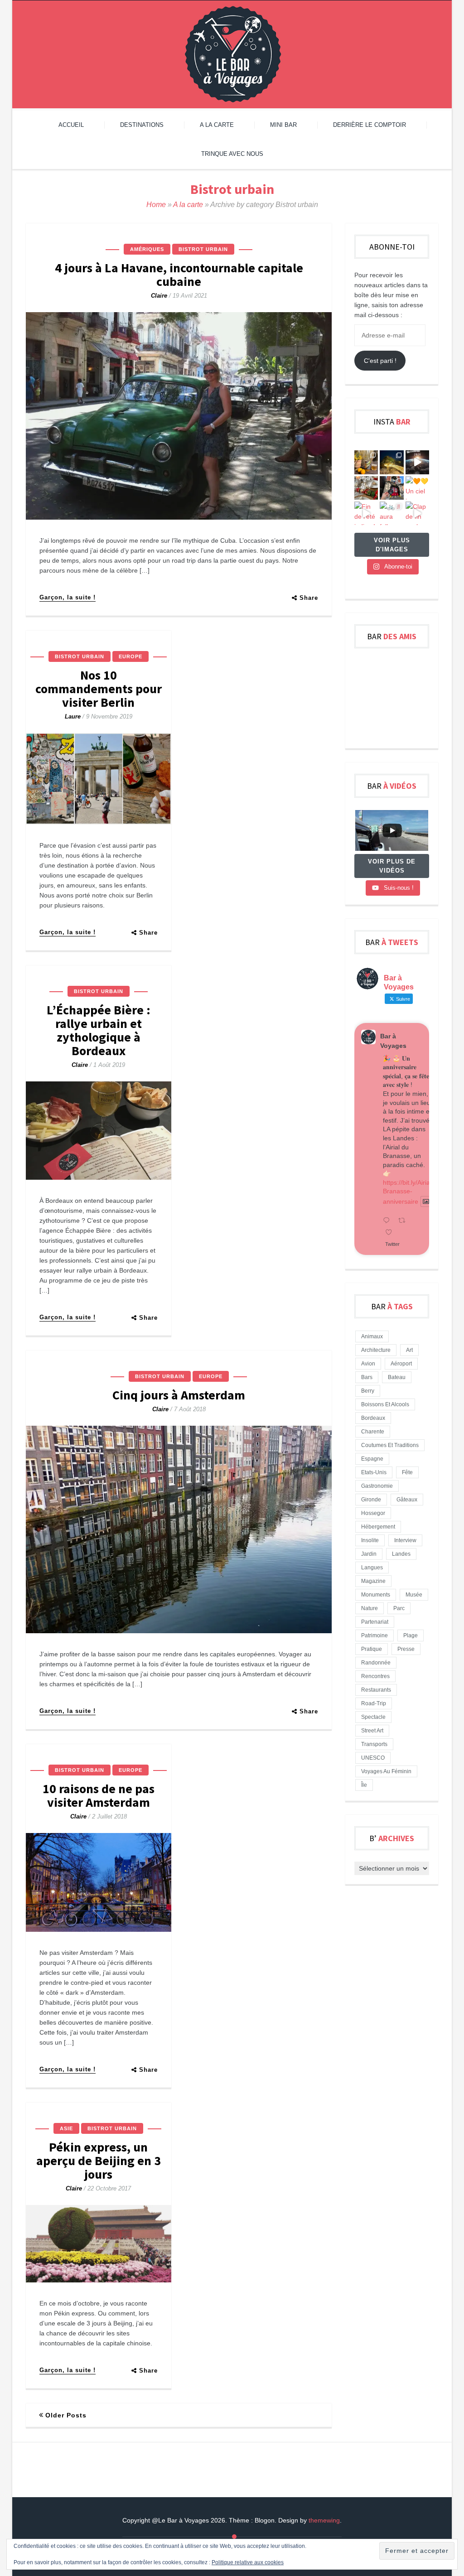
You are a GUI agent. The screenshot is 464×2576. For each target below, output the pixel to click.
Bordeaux (373, 1418)
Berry (368, 1391)
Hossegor (373, 1513)
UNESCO (373, 1758)
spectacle (373, 1717)
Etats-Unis (374, 1472)
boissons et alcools (385, 1404)
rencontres (375, 1676)
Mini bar (283, 125)
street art (372, 1731)
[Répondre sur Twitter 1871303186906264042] (388, 1221)
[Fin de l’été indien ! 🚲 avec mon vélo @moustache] (366, 513)
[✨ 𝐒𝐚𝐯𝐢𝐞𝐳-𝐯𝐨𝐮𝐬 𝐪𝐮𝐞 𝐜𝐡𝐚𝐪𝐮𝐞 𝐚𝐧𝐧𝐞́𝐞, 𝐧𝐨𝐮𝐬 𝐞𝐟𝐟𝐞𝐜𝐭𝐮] (417, 462)
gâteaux (407, 1500)
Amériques (147, 249)
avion (368, 1364)
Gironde (371, 1500)
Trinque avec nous (232, 154)
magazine (373, 1581)
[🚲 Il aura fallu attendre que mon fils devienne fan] (391, 513)
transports (374, 1744)
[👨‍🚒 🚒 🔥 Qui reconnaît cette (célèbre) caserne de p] (391, 488)
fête (407, 1472)
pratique (372, 1649)
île (364, 1785)
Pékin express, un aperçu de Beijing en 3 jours (99, 2161)
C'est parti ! (380, 361)
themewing (324, 2520)
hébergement (378, 1527)
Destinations (142, 125)
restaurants (376, 1690)
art (409, 1350)
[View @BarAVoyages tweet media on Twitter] (426, 1201)
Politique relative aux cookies (248, 2562)
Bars (367, 1377)
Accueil (71, 125)
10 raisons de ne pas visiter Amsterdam (99, 1795)
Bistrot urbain (203, 249)
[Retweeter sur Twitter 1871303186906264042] (404, 1221)
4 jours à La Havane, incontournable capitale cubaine (179, 275)
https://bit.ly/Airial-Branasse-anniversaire (408, 1192)
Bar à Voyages (393, 1041)
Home (156, 205)
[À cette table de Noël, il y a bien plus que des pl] (366, 488)
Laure (73, 716)
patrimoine (375, 1635)
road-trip (374, 1703)
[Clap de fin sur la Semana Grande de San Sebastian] (417, 513)
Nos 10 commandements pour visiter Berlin (99, 689)
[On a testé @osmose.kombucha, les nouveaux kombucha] (366, 462)
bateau (397, 1377)
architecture (376, 1350)
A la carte (217, 125)
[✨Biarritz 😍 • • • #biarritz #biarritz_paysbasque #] (391, 462)
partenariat (375, 1622)
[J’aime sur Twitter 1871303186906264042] (391, 1233)
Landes (401, 1554)
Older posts (66, 2415)
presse (406, 1649)
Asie (66, 2128)
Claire (159, 296)
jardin (369, 1554)
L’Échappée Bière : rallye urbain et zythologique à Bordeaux (99, 1030)
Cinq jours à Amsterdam (179, 1395)
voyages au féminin (386, 1771)
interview (405, 1540)
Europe (130, 656)
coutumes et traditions (390, 1445)
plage (411, 1635)
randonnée (376, 1663)
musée (414, 1595)
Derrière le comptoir (370, 125)
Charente (373, 1432)
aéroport (401, 1364)
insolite (370, 1540)
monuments (376, 1595)
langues (372, 1568)
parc (399, 1608)
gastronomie (377, 1486)
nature (370, 1608)
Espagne (372, 1459)
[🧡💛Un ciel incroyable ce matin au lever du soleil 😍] (417, 488)
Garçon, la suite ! (68, 597)
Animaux (372, 1336)
